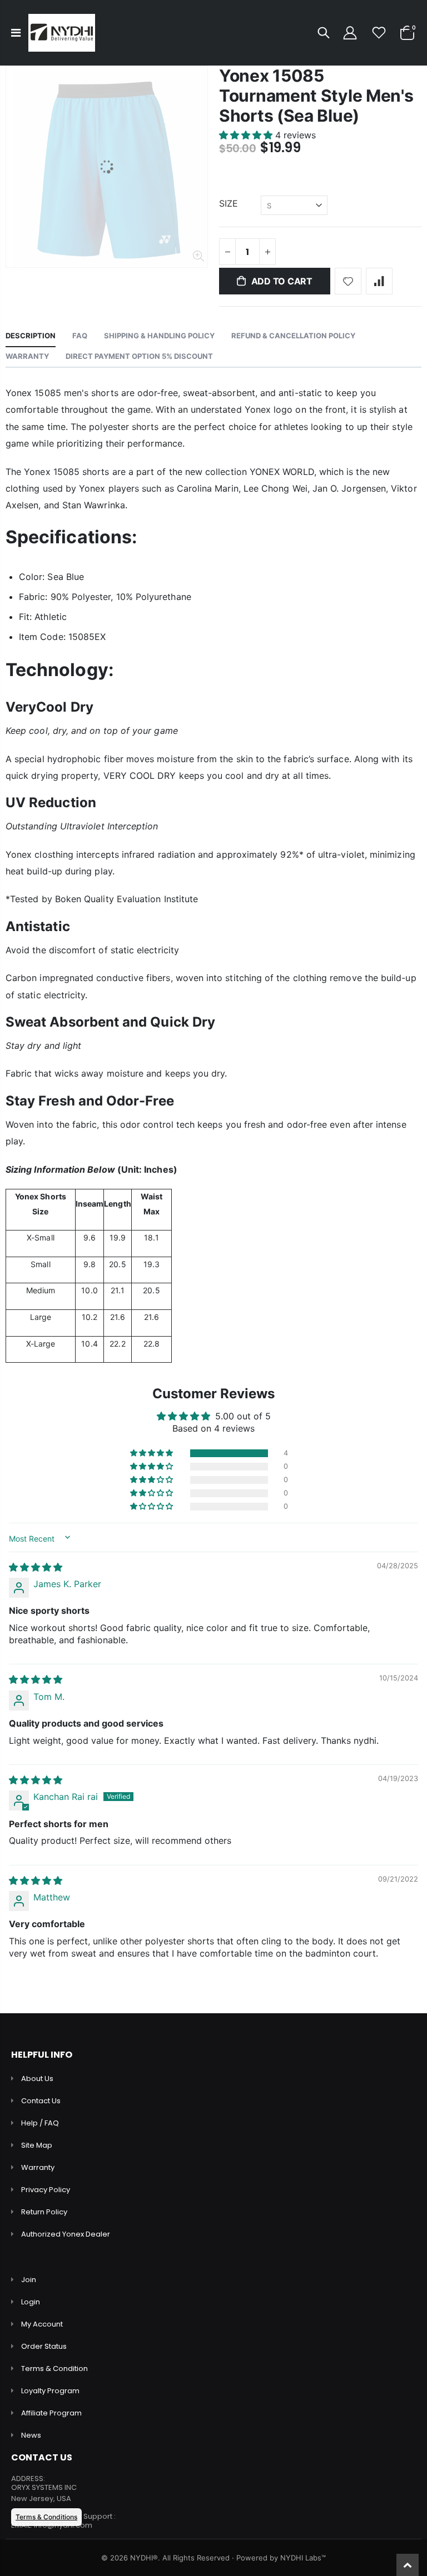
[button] (247, 135)
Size (229, 203)
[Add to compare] (379, 281)
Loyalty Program (50, 2391)
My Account (42, 2324)
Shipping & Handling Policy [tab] (159, 336)
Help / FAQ (40, 2123)
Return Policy (44, 2212)
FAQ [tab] (80, 336)
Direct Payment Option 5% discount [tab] (139, 356)
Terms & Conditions (46, 2517)
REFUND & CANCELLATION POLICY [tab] (293, 336)
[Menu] (16, 33)
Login (31, 2302)
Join (29, 2280)
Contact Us (41, 2101)
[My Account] (350, 33)
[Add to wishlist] (348, 281)
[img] (36, 1567)
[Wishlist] (379, 33)
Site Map (37, 2145)
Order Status (44, 2346)
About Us (37, 2079)
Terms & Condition (54, 2369)
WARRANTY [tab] (27, 356)
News (31, 2435)
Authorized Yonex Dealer (66, 2234)
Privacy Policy (46, 2190)
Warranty (38, 2167)
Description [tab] (31, 336)
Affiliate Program (51, 2413)
